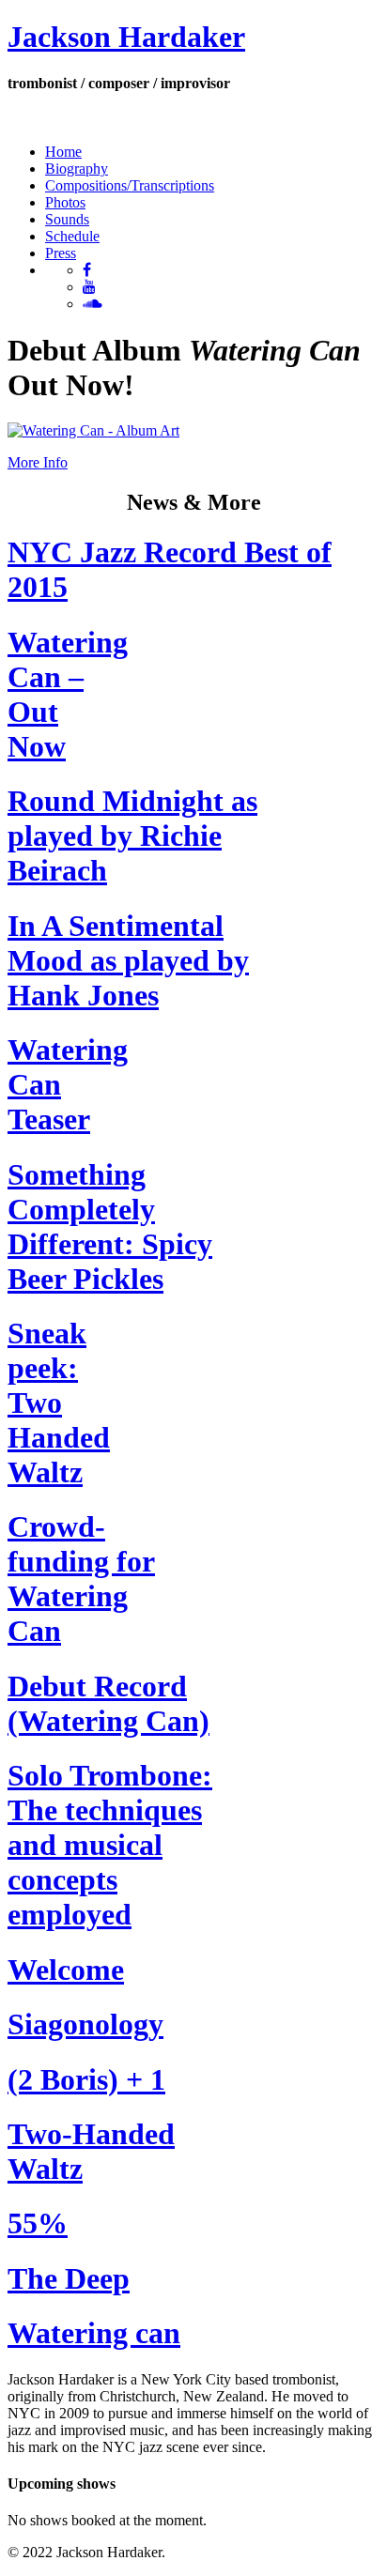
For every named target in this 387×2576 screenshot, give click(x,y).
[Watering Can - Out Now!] (93, 430)
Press (61, 253)
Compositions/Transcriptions (130, 185)
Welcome (66, 1970)
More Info (38, 462)
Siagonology (85, 2024)
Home (63, 152)
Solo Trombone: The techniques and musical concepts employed (110, 1845)
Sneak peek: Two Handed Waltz (59, 1403)
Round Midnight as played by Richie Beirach (132, 836)
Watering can (94, 2333)
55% (38, 2223)
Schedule (72, 236)
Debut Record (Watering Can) (108, 1703)
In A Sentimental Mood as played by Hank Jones (128, 960)
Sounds (67, 219)
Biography (77, 169)
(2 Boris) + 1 (86, 2079)
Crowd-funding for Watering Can (81, 1579)
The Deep (69, 2278)
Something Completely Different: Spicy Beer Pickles (110, 1227)
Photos (65, 202)
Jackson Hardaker (126, 37)
